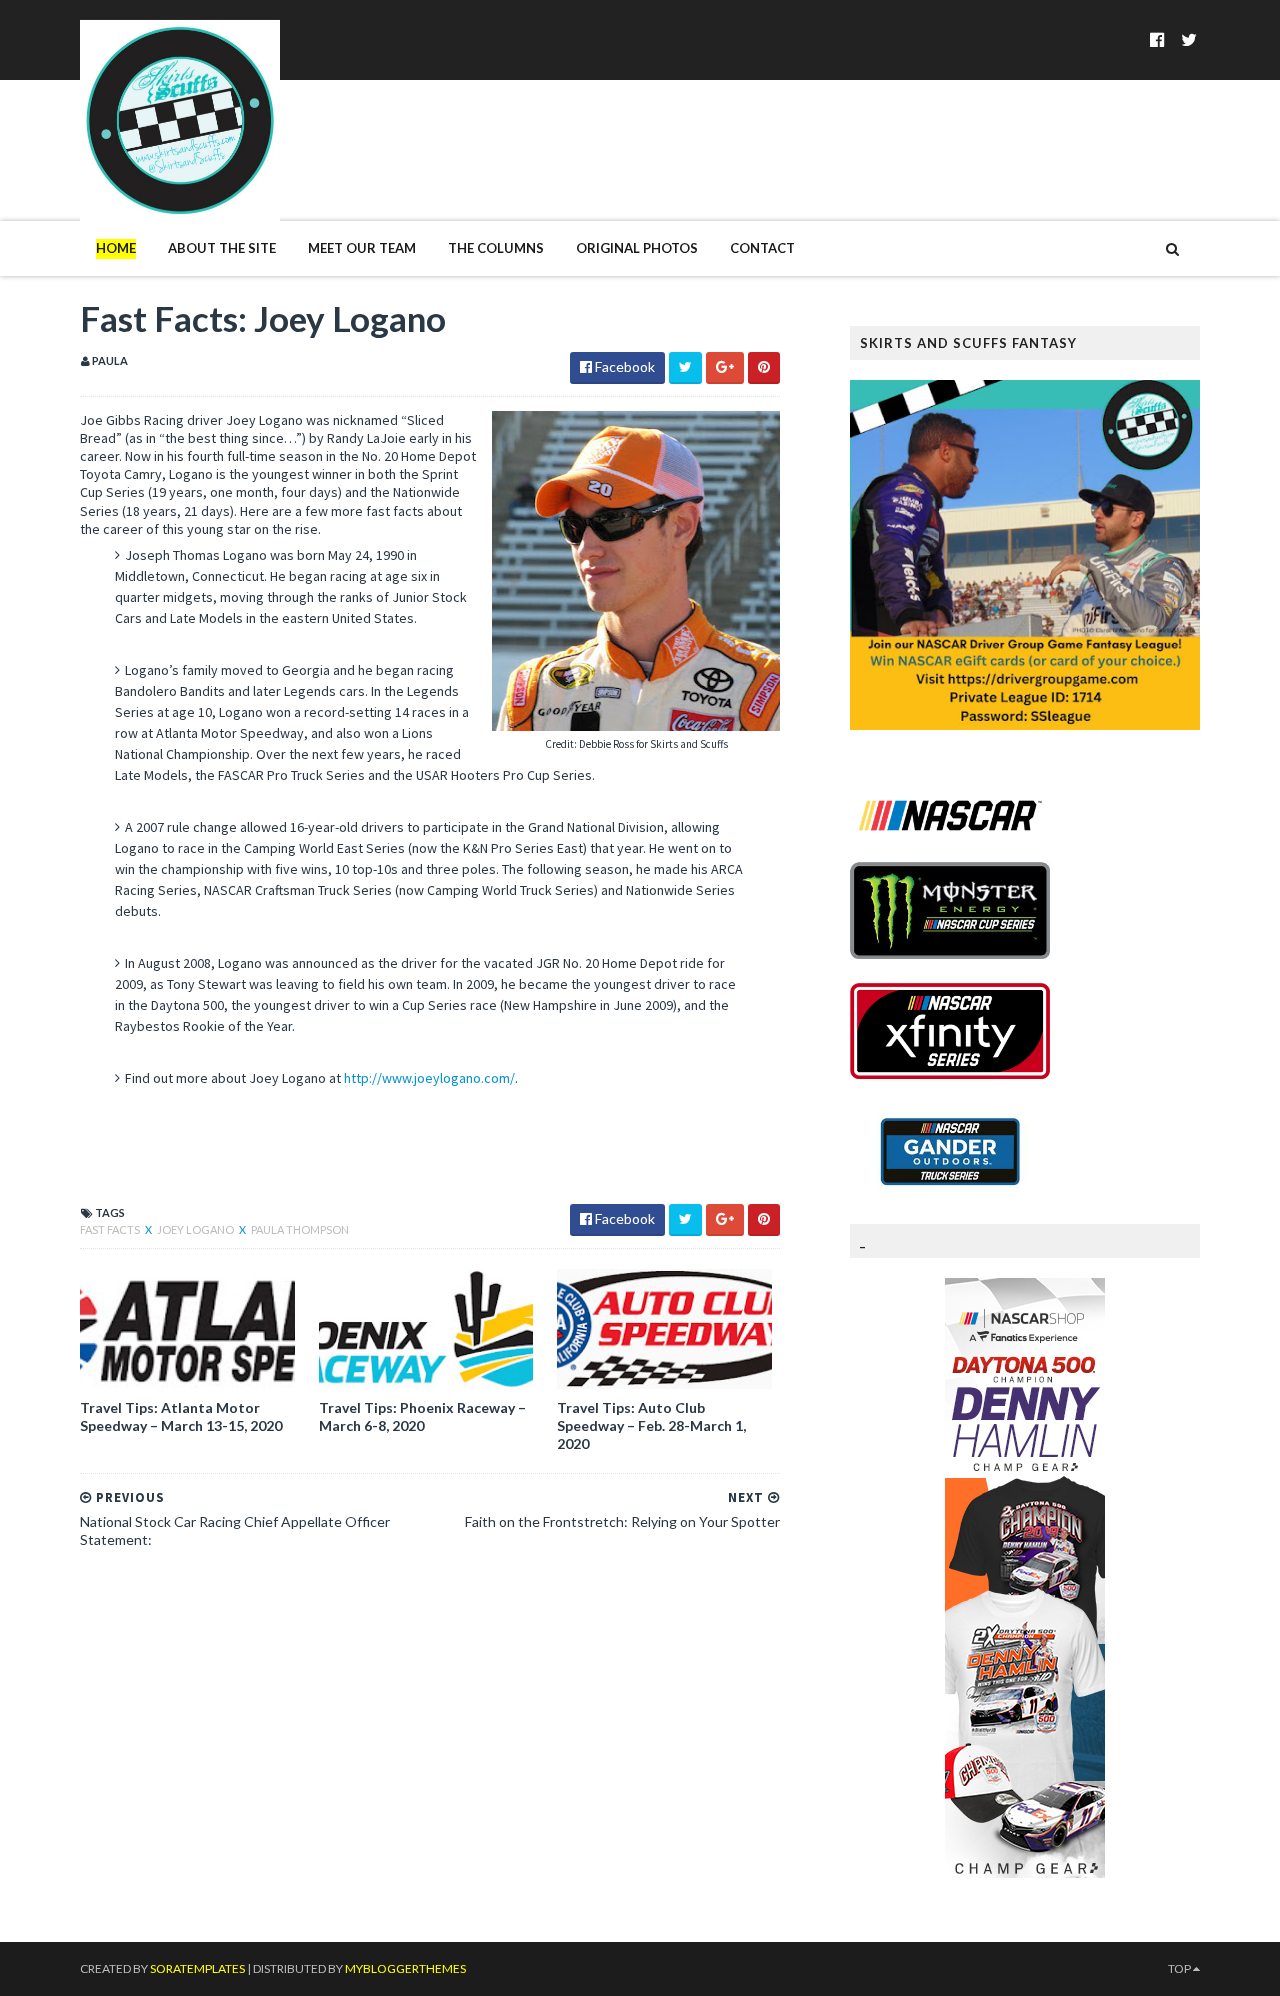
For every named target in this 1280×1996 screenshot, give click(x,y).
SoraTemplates (197, 1968)
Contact (762, 248)
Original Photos (637, 248)
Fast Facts (111, 1229)
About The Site (222, 248)
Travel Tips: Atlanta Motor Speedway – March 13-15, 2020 (181, 1416)
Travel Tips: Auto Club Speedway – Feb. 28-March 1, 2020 (651, 1425)
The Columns (496, 248)
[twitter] (1189, 39)
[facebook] (1157, 39)
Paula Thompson (300, 1229)
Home (116, 248)
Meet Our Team (362, 248)
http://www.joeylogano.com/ (429, 1078)
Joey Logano (196, 1229)
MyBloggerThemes (405, 1968)
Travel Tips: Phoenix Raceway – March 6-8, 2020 (422, 1416)
